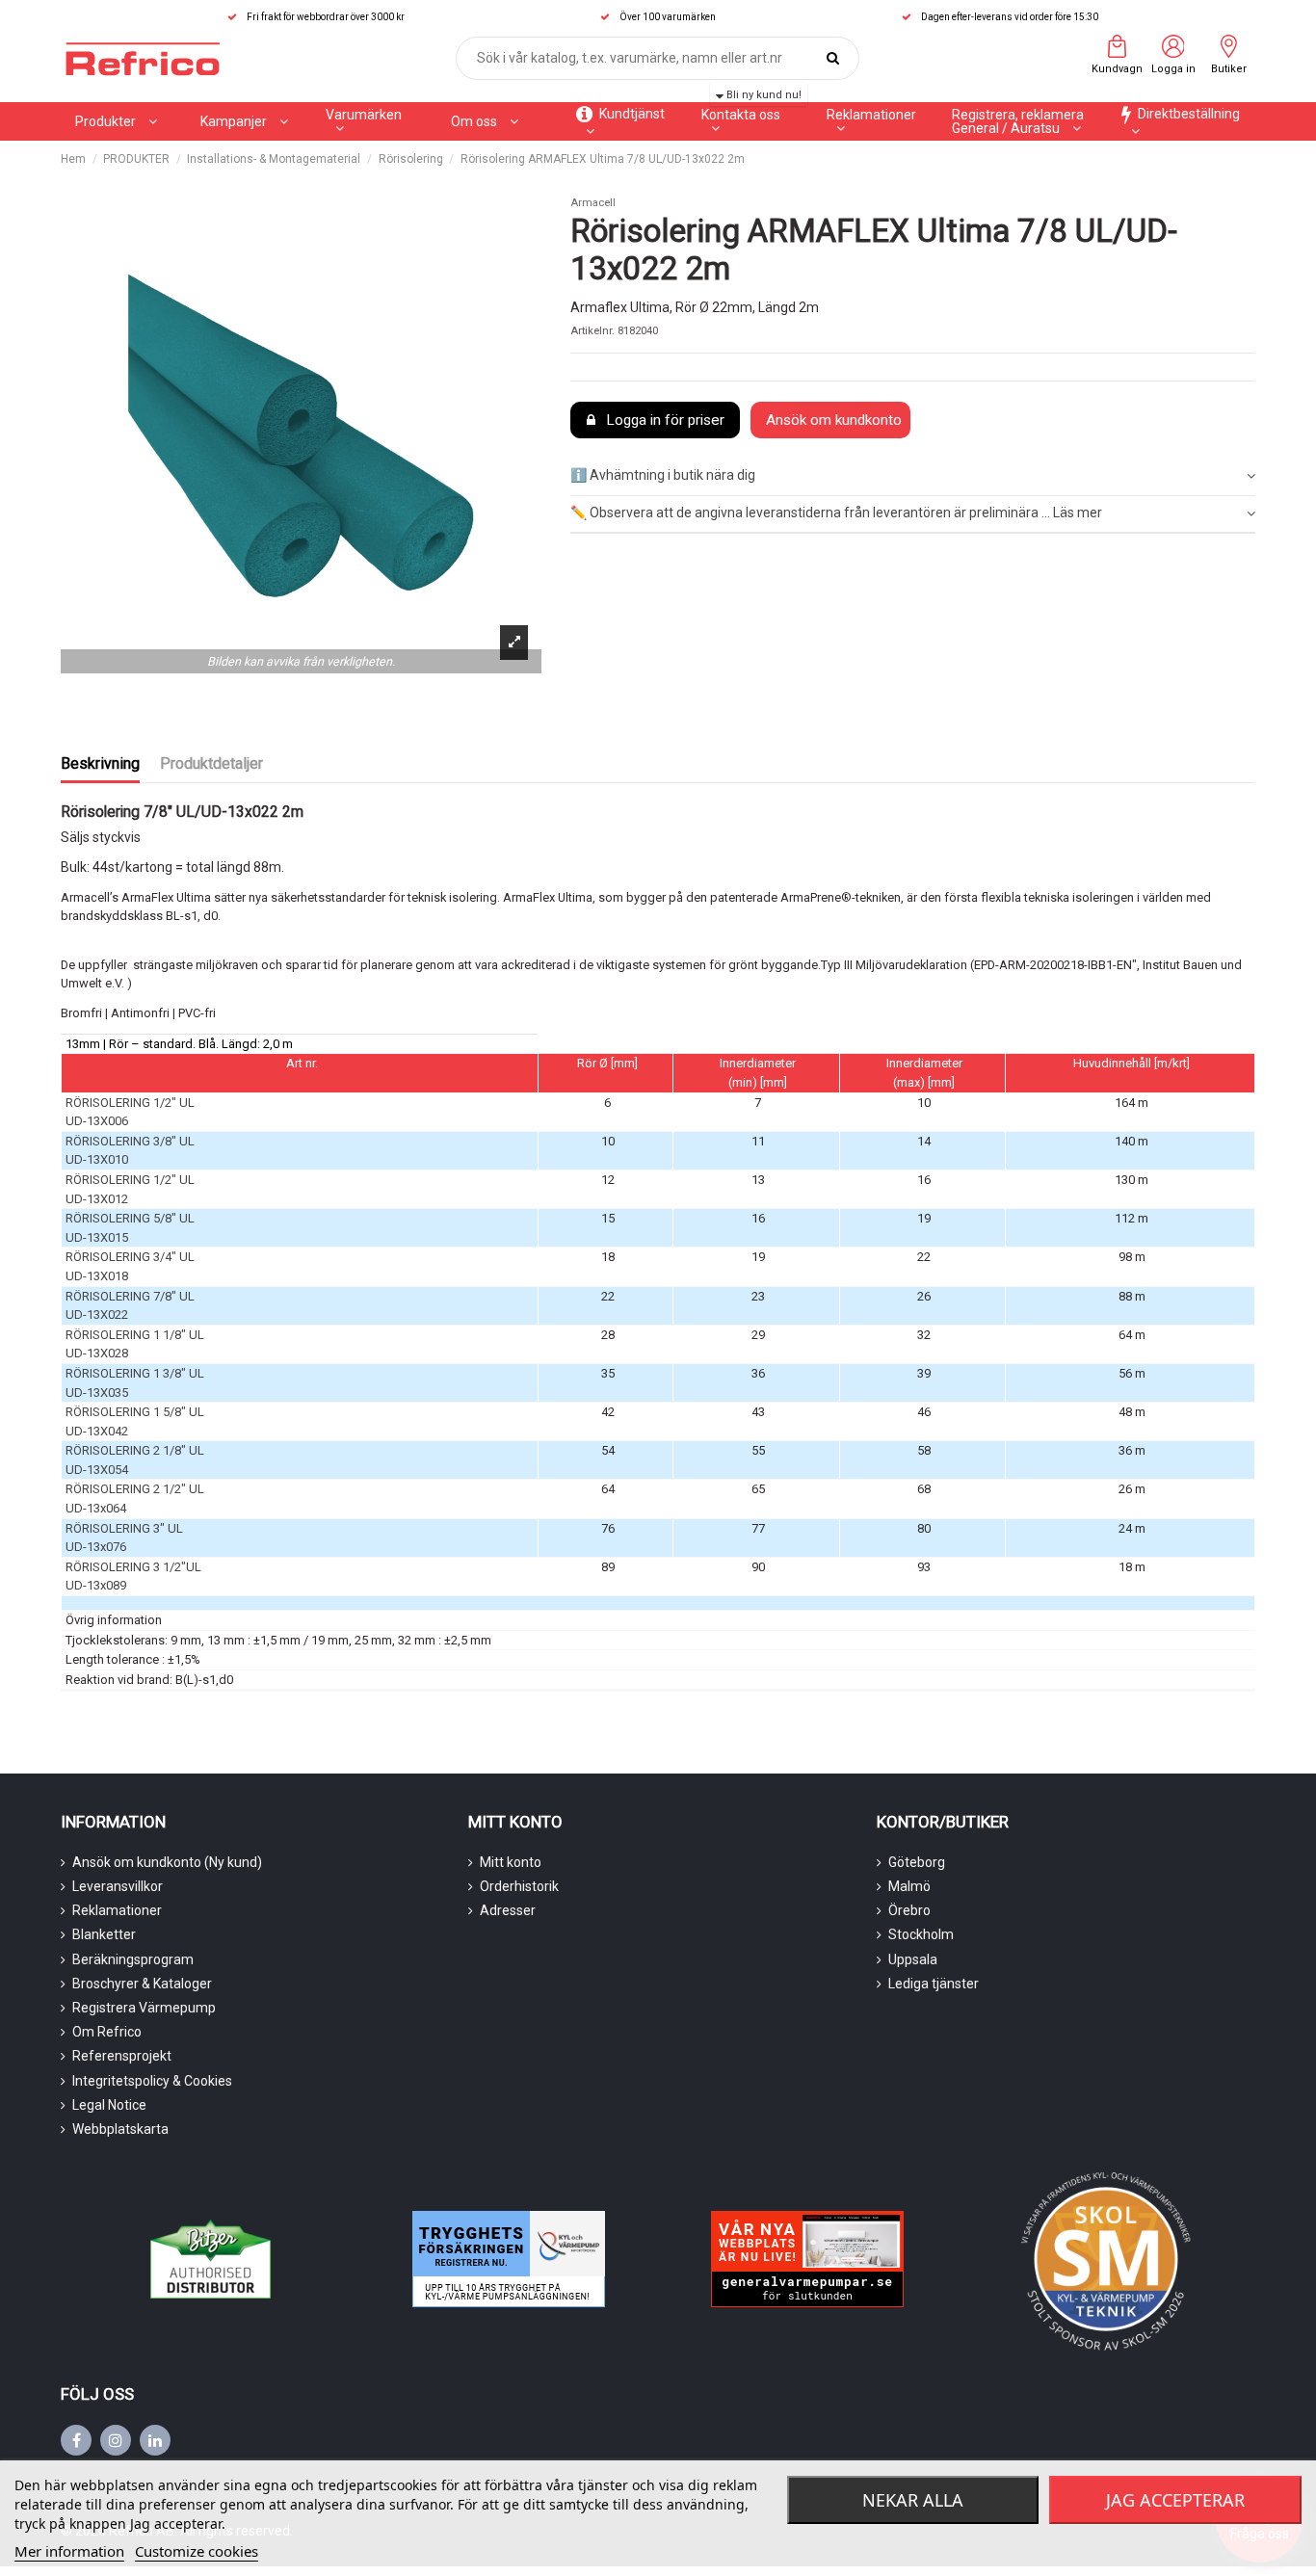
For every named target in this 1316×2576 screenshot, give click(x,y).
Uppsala (913, 1959)
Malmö (909, 1886)
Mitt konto (511, 1862)
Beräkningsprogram (133, 1959)
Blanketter (104, 1934)
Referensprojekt (122, 2056)
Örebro (909, 1910)
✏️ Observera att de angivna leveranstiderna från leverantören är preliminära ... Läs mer (836, 513)
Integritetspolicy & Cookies (152, 2081)
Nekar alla (913, 2500)
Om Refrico (107, 2032)
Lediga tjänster (934, 1984)
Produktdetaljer (211, 763)
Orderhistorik (519, 1886)
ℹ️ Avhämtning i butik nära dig (663, 475)
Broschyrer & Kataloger (142, 1984)
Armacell (593, 203)
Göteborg (917, 1862)
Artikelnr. (592, 331)
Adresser (508, 1910)
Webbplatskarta (120, 2129)
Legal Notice (109, 2105)
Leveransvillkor (118, 1886)
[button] (244, 121)
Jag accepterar (1175, 2500)
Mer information (69, 2551)
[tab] (913, 477)
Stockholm (921, 1934)
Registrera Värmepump (144, 2008)
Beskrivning (100, 763)
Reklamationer (117, 1910)
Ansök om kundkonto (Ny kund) (167, 1862)
